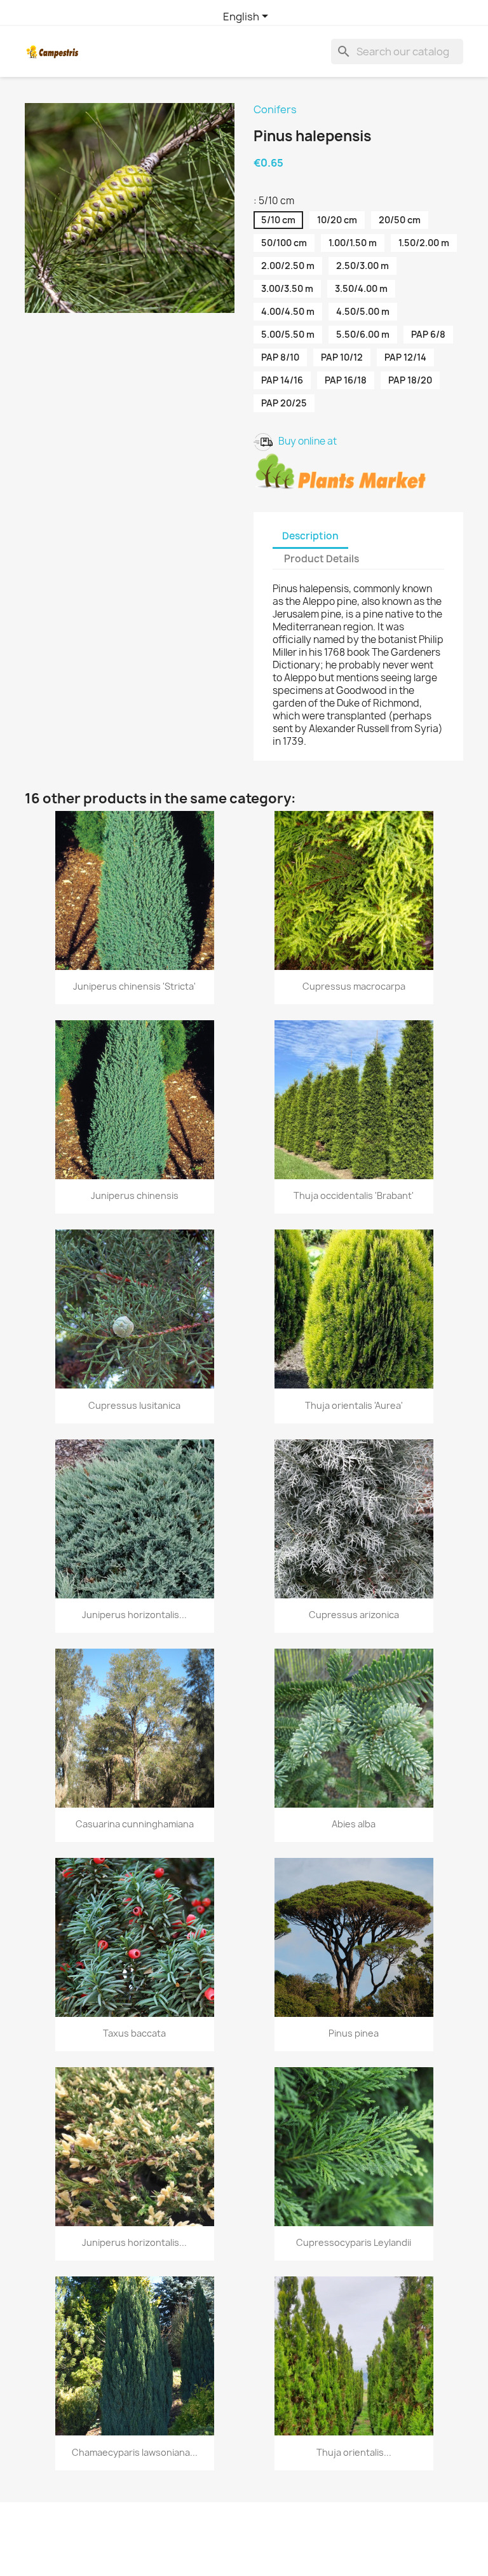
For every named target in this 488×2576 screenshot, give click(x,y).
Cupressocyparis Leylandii (354, 2242)
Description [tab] (310, 536)
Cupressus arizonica (354, 1615)
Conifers (275, 109)
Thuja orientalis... (354, 2452)
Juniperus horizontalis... (134, 1615)
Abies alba (354, 1824)
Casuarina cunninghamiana (135, 1824)
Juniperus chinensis (135, 1195)
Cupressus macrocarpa (354, 986)
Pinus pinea (354, 2033)
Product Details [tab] (322, 559)
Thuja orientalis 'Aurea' (354, 1405)
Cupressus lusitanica (134, 1405)
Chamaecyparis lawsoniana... (135, 2452)
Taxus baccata (134, 2033)
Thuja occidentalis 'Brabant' (354, 1195)
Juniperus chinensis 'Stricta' (134, 986)
